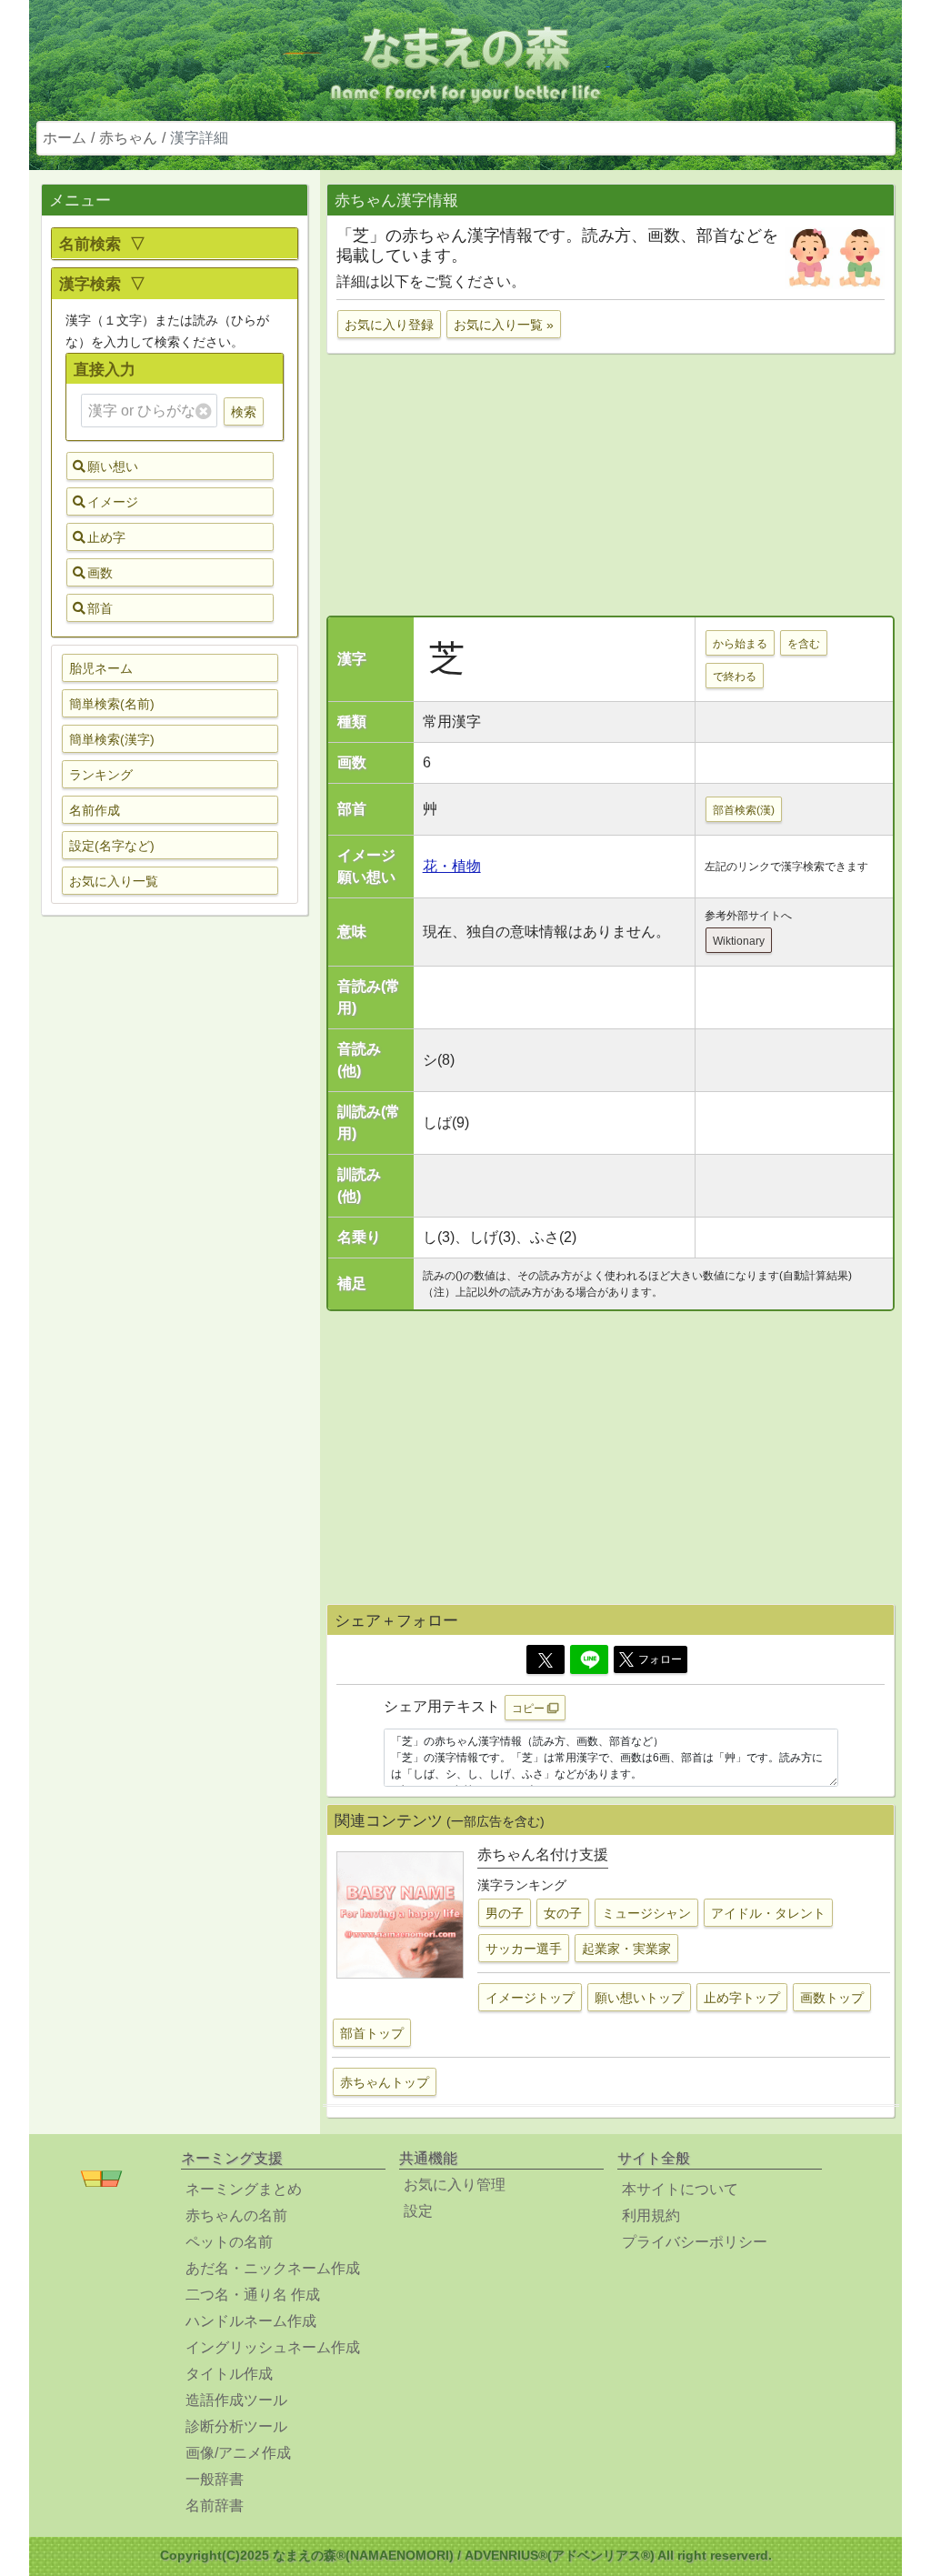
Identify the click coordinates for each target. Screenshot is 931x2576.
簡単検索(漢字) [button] (112, 739)
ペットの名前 (229, 2242)
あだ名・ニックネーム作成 (273, 2268)
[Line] (589, 1659)
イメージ (113, 502)
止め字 (106, 537)
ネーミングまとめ (244, 2189)
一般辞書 (215, 2479)
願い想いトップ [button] (639, 1998)
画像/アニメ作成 (238, 2453)
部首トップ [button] (372, 2033)
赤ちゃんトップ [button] (385, 2082)
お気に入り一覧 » (504, 325)
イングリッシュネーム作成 (273, 2347)
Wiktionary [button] (739, 941)
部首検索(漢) (744, 810)
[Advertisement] (175, 1216)
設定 (418, 2211)
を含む (804, 644)
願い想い (113, 466)
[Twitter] (546, 1659)
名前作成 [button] (95, 810)
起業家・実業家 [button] (626, 1949)
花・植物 (452, 866)
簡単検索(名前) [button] (112, 704)
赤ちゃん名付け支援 (543, 1854)
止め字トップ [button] (742, 1998)
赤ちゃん (128, 138)
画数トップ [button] (832, 1998)
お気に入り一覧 (114, 881)
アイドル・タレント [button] (768, 1913)
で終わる (735, 677)
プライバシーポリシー (695, 2242)
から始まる (740, 644)
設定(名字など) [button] (112, 846)
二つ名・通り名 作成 (253, 2295)
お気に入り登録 (389, 325)
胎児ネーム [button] (101, 668)
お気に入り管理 (455, 2185)
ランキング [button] (101, 775)
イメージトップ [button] (530, 1998)
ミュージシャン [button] (646, 1913)
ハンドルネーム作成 (251, 2321)
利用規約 (651, 2215)
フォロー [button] (660, 1659)
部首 (100, 608)
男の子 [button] (505, 1913)
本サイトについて (680, 2189)
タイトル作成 (229, 2374)
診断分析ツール (236, 2426)
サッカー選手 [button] (524, 1949)
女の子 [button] (563, 1913)
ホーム (65, 138)
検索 (244, 412)
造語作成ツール (236, 2400)
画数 (100, 573)
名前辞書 (215, 2506)
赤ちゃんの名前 (236, 2215)
